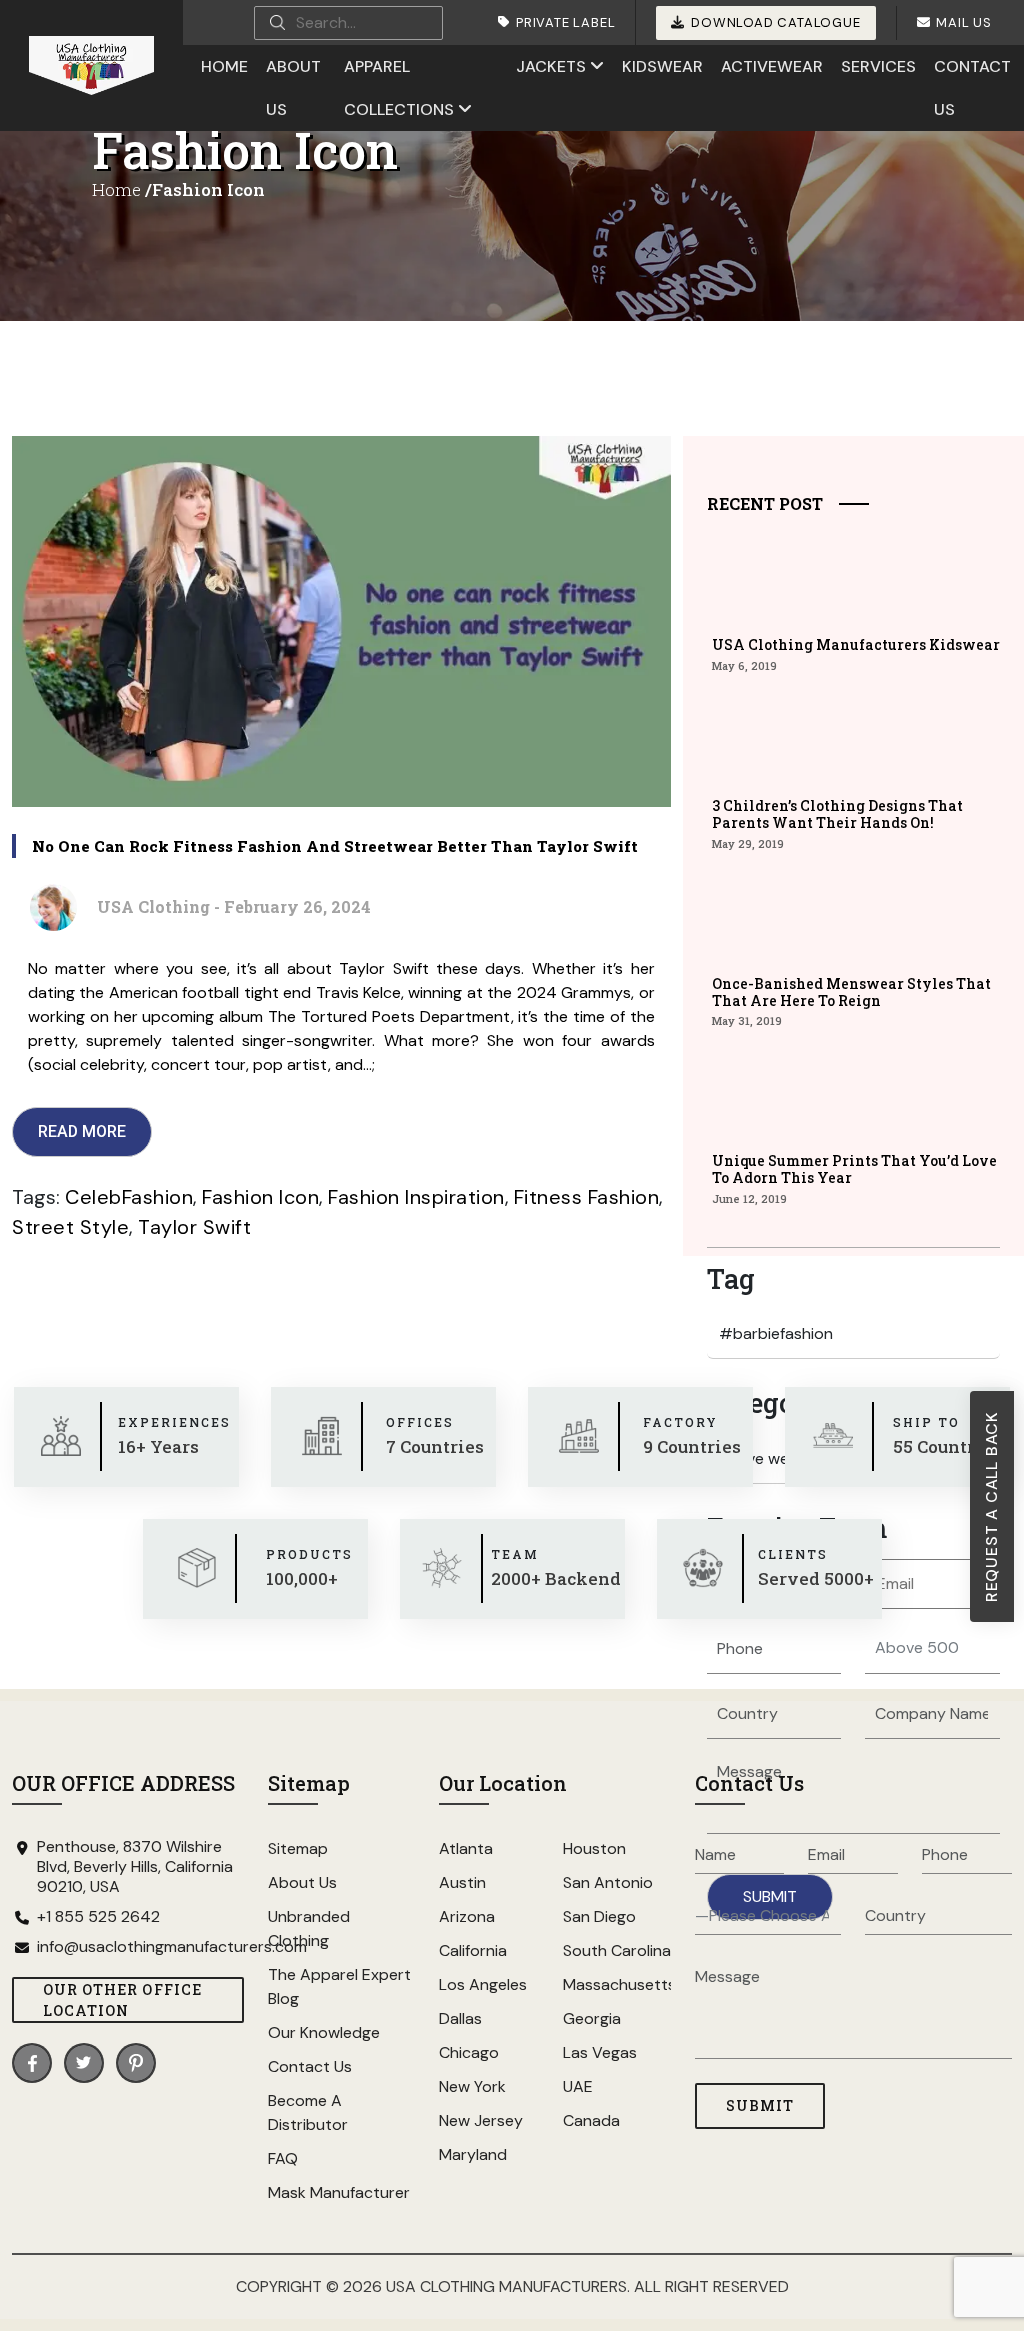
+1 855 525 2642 (98, 1917)
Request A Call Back (991, 1506)
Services (878, 66)
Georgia (592, 2018)
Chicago (469, 2052)
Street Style (70, 1227)
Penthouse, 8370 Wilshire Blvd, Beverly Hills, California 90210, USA (135, 1867)
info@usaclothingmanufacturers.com (140, 1947)
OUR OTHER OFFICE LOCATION (122, 2000)
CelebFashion (129, 1197)
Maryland (473, 2154)
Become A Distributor (308, 2112)
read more (82, 1131)
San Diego (599, 1916)
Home (224, 66)
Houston (594, 1848)
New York (472, 2086)
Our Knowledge (324, 2032)
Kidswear (662, 66)
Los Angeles (483, 1984)
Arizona (467, 1916)
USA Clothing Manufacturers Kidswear (856, 644)
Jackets (551, 66)
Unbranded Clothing (309, 1928)
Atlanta (466, 1848)
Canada (591, 2120)
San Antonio (608, 1882)
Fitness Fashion (587, 1197)
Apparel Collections (399, 88)
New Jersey (481, 2120)
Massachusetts (617, 1984)
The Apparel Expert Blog (339, 1986)
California (473, 1950)
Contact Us (972, 88)
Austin (462, 1882)
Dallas (460, 2018)
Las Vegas (600, 2052)
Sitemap (298, 1848)
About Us (293, 88)
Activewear (772, 66)
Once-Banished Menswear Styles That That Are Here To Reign (851, 992)
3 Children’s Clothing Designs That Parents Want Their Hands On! (837, 814)
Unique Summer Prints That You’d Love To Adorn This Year (854, 1169)
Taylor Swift (194, 1227)
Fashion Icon (260, 1197)
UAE (578, 2086)
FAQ (283, 2158)
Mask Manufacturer (339, 2192)
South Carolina (617, 1950)
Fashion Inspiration (416, 1197)
